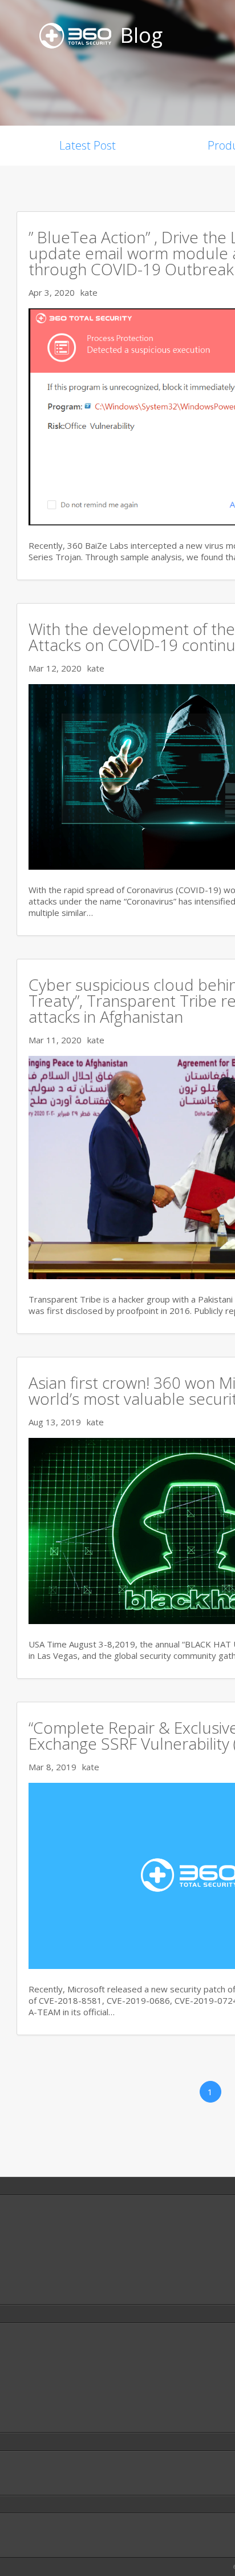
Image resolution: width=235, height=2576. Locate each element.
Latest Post (88, 145)
